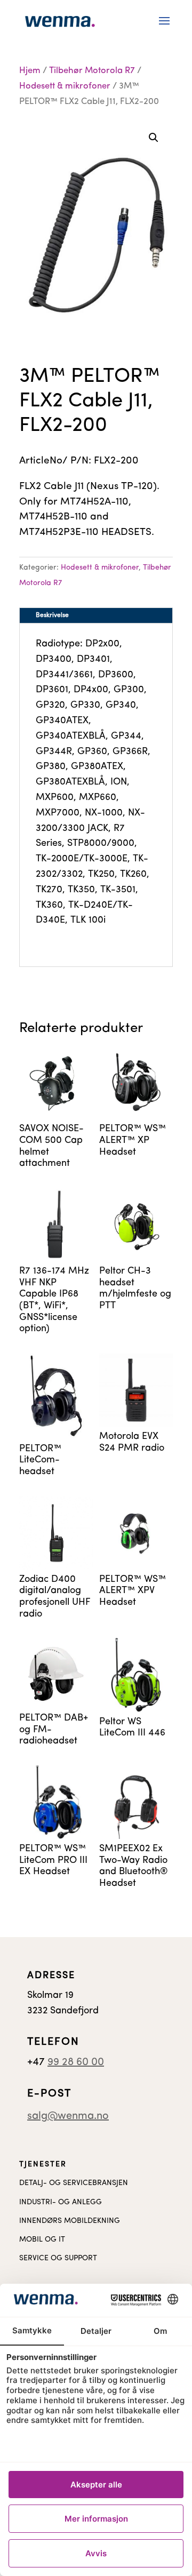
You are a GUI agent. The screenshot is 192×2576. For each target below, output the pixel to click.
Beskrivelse (52, 615)
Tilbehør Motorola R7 (92, 71)
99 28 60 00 (76, 2062)
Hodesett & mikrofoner (65, 86)
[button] (154, 138)
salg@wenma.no (68, 2116)
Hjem (30, 71)
